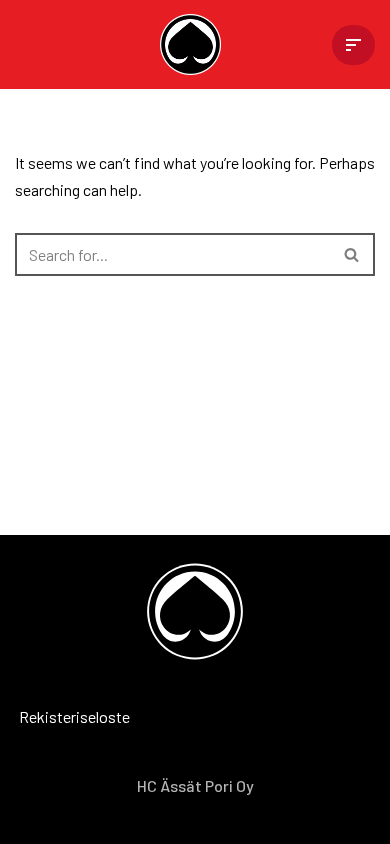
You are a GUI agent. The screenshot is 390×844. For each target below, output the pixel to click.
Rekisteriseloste (45, 716)
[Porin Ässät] (195, 44)
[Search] (352, 254)
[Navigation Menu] (353, 45)
